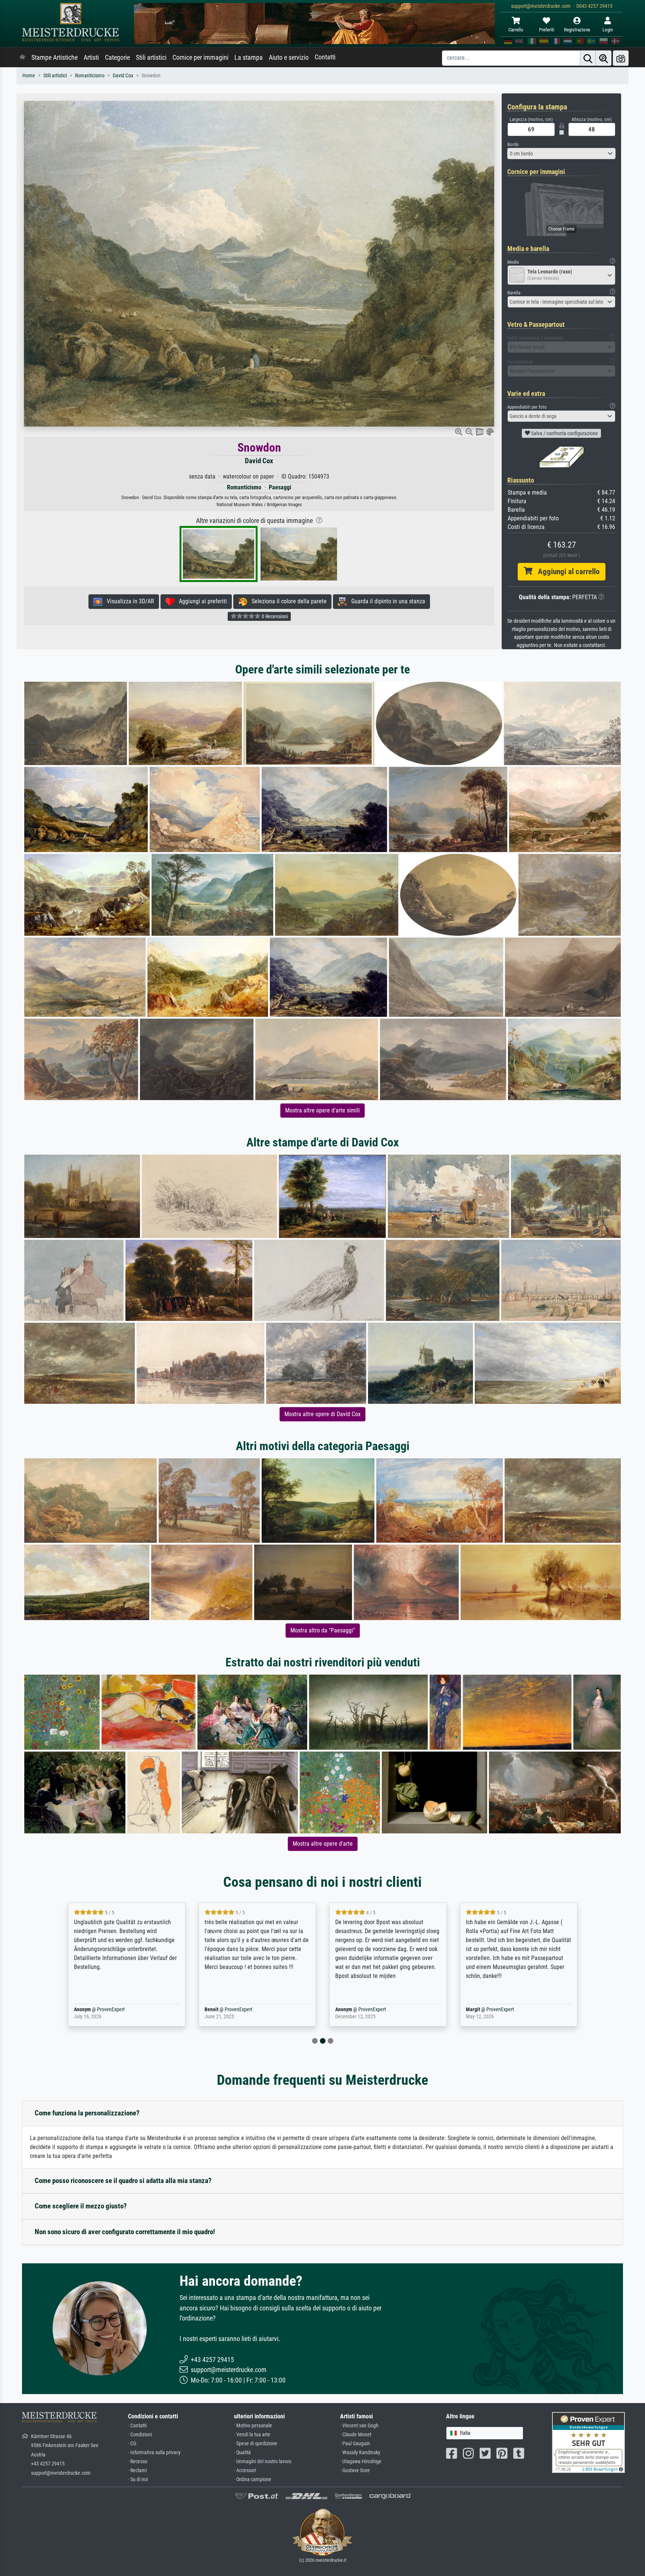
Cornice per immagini (200, 58)
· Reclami (137, 2470)
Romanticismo (90, 76)
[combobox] (561, 154)
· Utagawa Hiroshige (361, 2462)
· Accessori (245, 2470)
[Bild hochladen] (621, 58)
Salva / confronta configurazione (564, 433)
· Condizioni (140, 2435)
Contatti (325, 57)
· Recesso (138, 2462)
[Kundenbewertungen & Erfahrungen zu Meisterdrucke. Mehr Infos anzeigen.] (588, 2442)
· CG (132, 2444)
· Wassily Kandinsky (360, 2453)
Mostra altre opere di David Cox (322, 1414)
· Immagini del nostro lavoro (263, 2462)
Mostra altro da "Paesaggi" (323, 1630)
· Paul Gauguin (355, 2444)
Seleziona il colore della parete (287, 601)
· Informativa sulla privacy (154, 2453)
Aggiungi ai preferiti (201, 601)
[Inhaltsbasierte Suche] (604, 58)
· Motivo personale (253, 2426)
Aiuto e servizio (289, 58)
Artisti (91, 58)
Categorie (117, 58)
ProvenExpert (100, 2010)
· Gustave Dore (355, 2470)
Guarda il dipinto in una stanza (386, 601)
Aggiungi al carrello (566, 572)
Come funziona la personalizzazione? (87, 2113)
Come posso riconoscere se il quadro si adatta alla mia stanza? (123, 2181)
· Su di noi (138, 2479)
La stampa (249, 58)
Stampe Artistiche (54, 58)
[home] (22, 58)
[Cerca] (588, 58)
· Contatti (137, 2426)
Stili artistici (151, 58)
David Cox (123, 76)
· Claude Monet (356, 2435)
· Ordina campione (253, 2479)
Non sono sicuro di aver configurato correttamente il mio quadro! (125, 2232)
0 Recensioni (274, 616)
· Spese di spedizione (256, 2444)
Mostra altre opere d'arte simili (322, 1110)
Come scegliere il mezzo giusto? (81, 2206)
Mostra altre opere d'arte (323, 1844)
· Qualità (242, 2453)
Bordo (513, 144)
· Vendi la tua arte (252, 2435)
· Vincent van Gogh (359, 2426)
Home (29, 76)
